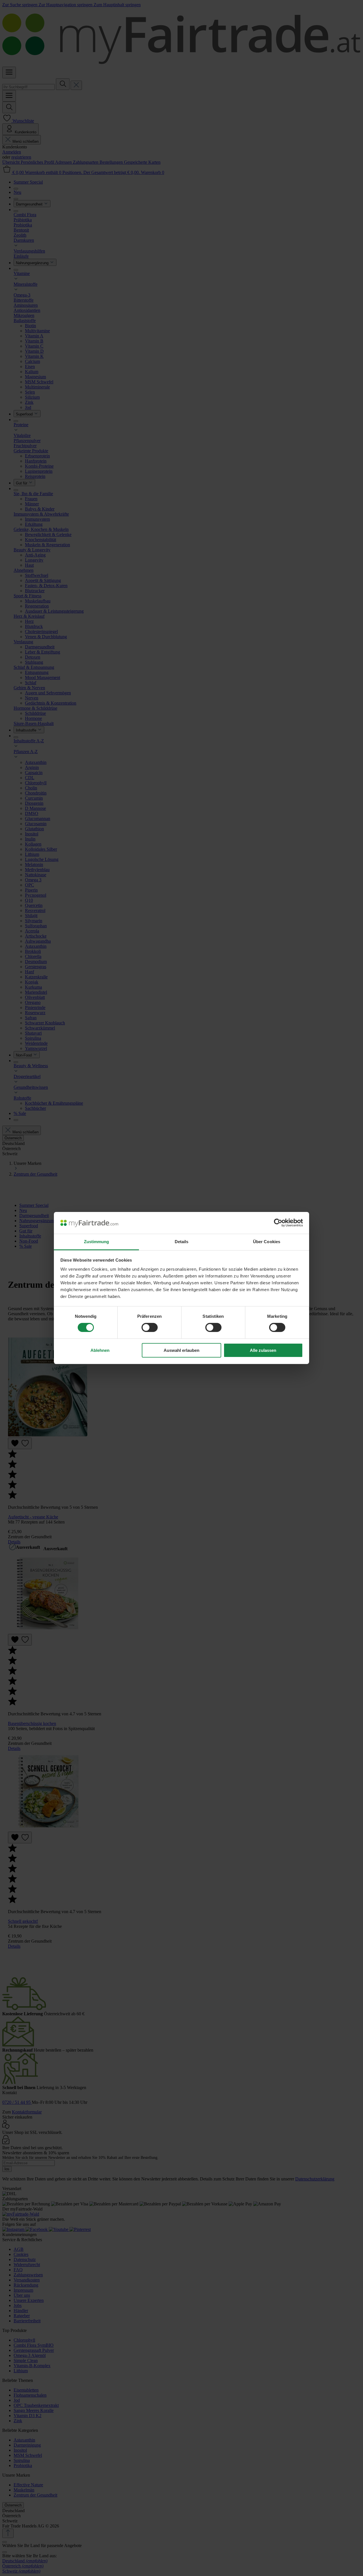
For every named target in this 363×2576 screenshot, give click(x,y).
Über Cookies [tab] (267, 1242)
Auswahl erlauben (181, 1350)
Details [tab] (182, 1242)
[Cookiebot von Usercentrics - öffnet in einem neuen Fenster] (278, 1223)
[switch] (150, 1327)
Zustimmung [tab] (97, 1242)
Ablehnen (100, 1350)
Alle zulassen (263, 1350)
